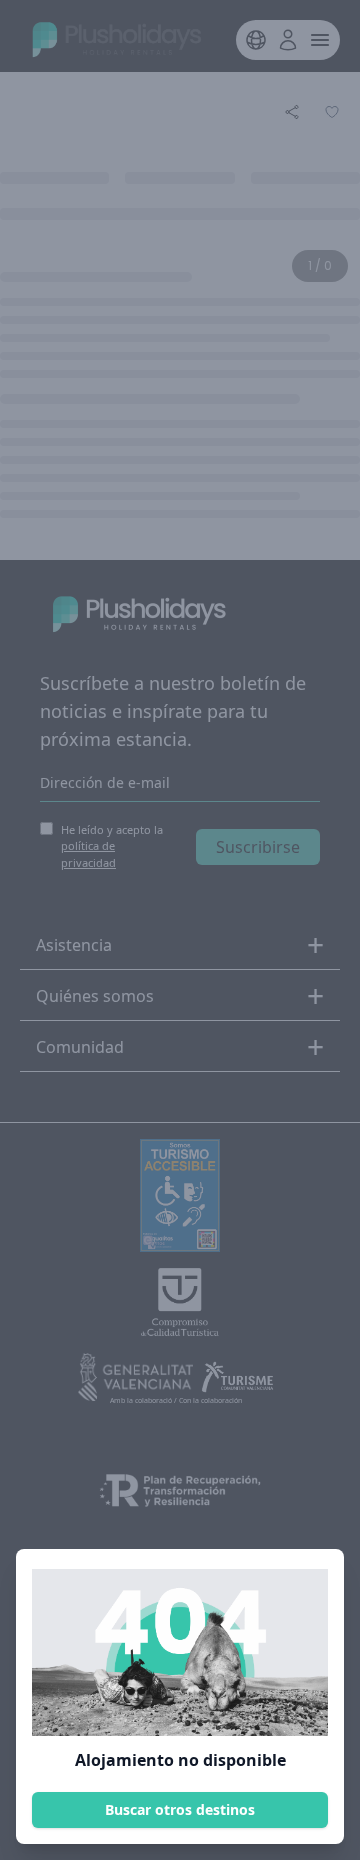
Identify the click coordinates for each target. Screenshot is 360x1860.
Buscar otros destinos (180, 1809)
